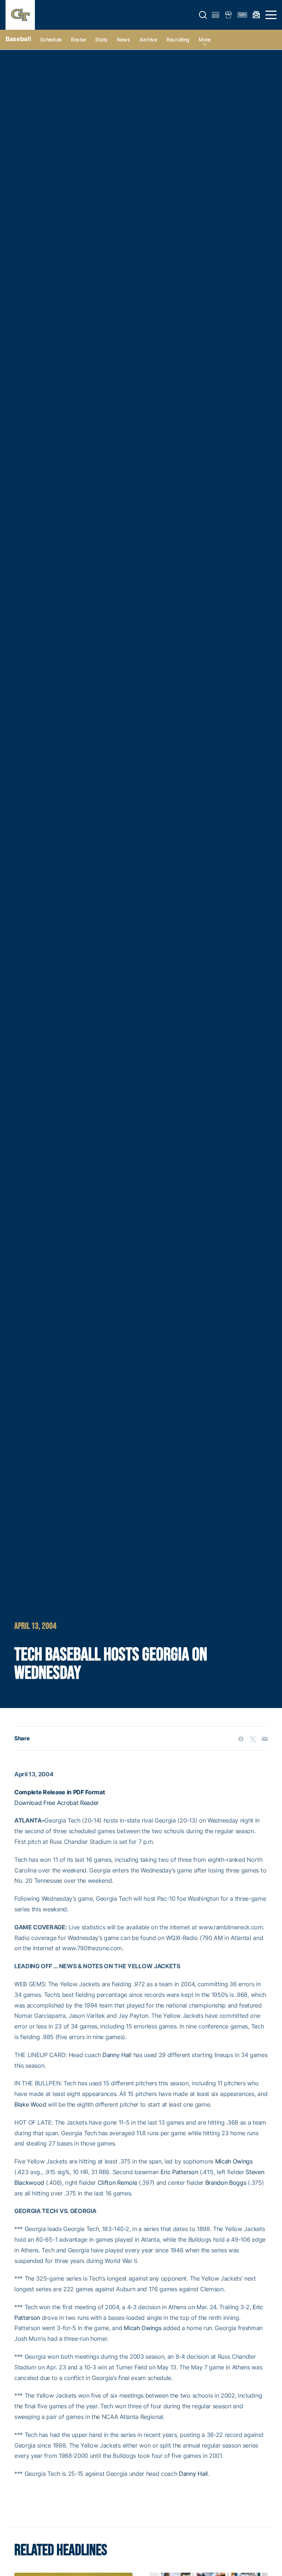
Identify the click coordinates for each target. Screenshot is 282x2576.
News (124, 39)
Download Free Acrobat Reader (57, 1803)
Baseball (18, 39)
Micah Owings (234, 2161)
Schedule (51, 39)
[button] (203, 15)
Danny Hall (117, 2055)
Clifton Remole (117, 2183)
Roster (78, 39)
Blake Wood (30, 2104)
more (205, 39)
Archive (148, 39)
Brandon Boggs (226, 2183)
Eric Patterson (179, 2172)
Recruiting (178, 39)
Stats (101, 39)
